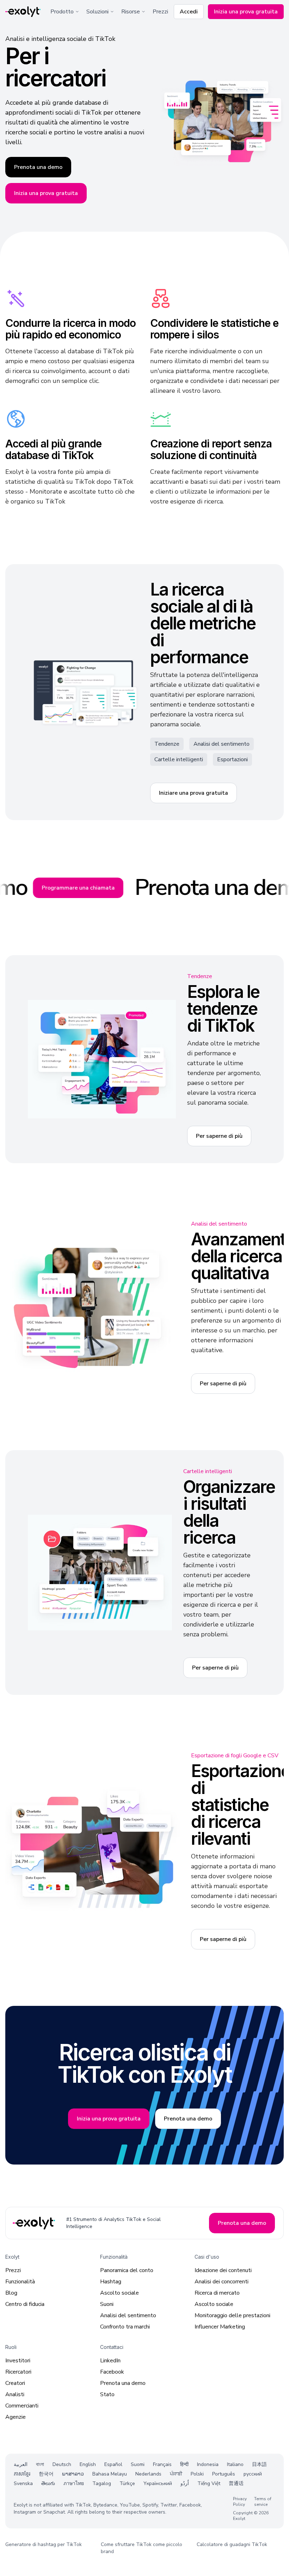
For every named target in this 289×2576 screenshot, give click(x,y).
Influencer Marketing (220, 2327)
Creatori (15, 2383)
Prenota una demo (123, 2383)
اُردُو (185, 2483)
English (88, 2464)
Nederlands (148, 2474)
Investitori (18, 2361)
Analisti (15, 2394)
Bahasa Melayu (110, 2474)
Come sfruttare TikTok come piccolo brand (142, 2548)
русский (253, 2474)
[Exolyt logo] (23, 12)
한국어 (46, 2474)
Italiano (235, 2464)
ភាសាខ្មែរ (22, 2474)
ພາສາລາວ (73, 2474)
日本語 (259, 2464)
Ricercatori (18, 2372)
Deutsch (62, 2464)
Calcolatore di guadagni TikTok (232, 2544)
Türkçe (127, 2483)
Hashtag (111, 2282)
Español (113, 2464)
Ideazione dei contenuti (223, 2270)
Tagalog (102, 2483)
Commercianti (22, 2406)
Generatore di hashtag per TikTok (44, 2544)
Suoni (107, 2304)
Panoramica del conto (127, 2270)
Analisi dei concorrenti (222, 2282)
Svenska (23, 2483)
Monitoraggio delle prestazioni (232, 2315)
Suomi (138, 2464)
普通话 (236, 2483)
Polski (197, 2474)
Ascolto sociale (119, 2293)
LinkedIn (110, 2361)
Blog (11, 2293)
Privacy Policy (240, 2502)
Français (162, 2464)
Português (224, 2474)
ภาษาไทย (74, 2483)
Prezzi (160, 12)
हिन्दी (184, 2464)
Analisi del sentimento (128, 2315)
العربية (21, 2464)
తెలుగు (48, 2483)
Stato (107, 2394)
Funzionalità (20, 2282)
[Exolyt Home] (35, 2223)
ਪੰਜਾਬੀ (176, 2474)
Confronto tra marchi (125, 2327)
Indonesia (208, 2464)
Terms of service (263, 2502)
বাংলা (40, 2464)
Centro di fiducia (25, 2304)
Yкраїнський (158, 2483)
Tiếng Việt (209, 2483)
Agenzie (16, 2417)
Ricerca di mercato (217, 2293)
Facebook (112, 2372)
